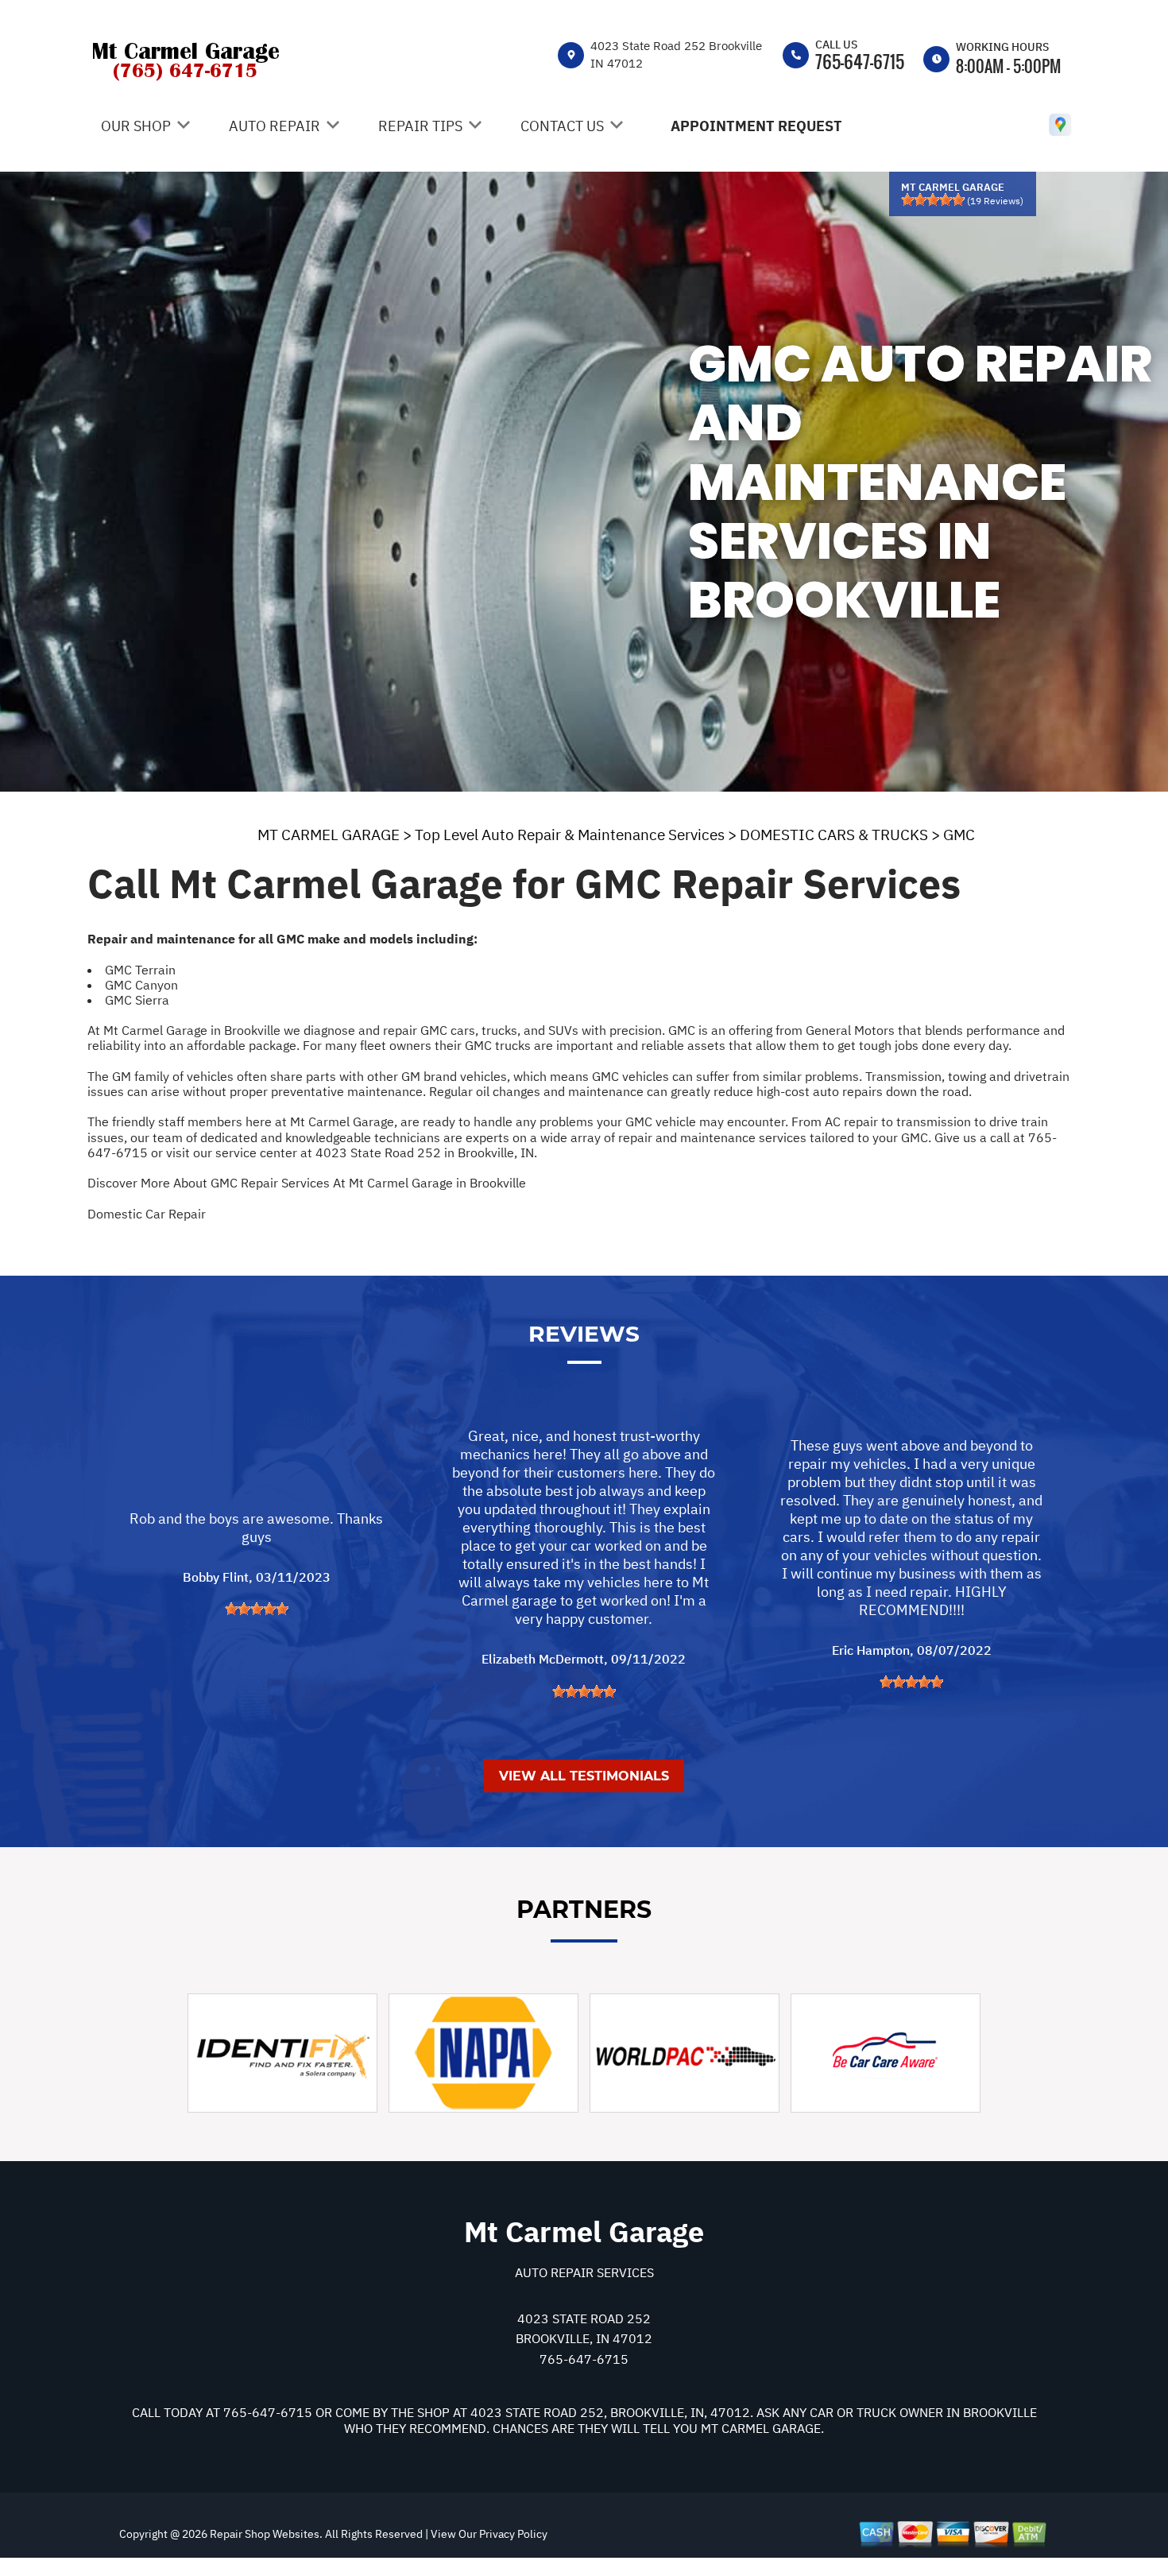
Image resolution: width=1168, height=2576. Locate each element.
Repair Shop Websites (263, 2534)
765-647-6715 (860, 61)
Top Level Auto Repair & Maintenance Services (570, 835)
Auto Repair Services (584, 2272)
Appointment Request (756, 126)
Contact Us (562, 126)
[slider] (933, 199)
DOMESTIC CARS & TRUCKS (834, 835)
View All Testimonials (584, 1776)
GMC (959, 835)
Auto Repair (275, 126)
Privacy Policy (513, 2534)
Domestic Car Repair (147, 1214)
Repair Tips (420, 126)
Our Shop (136, 126)
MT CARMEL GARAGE (329, 835)
